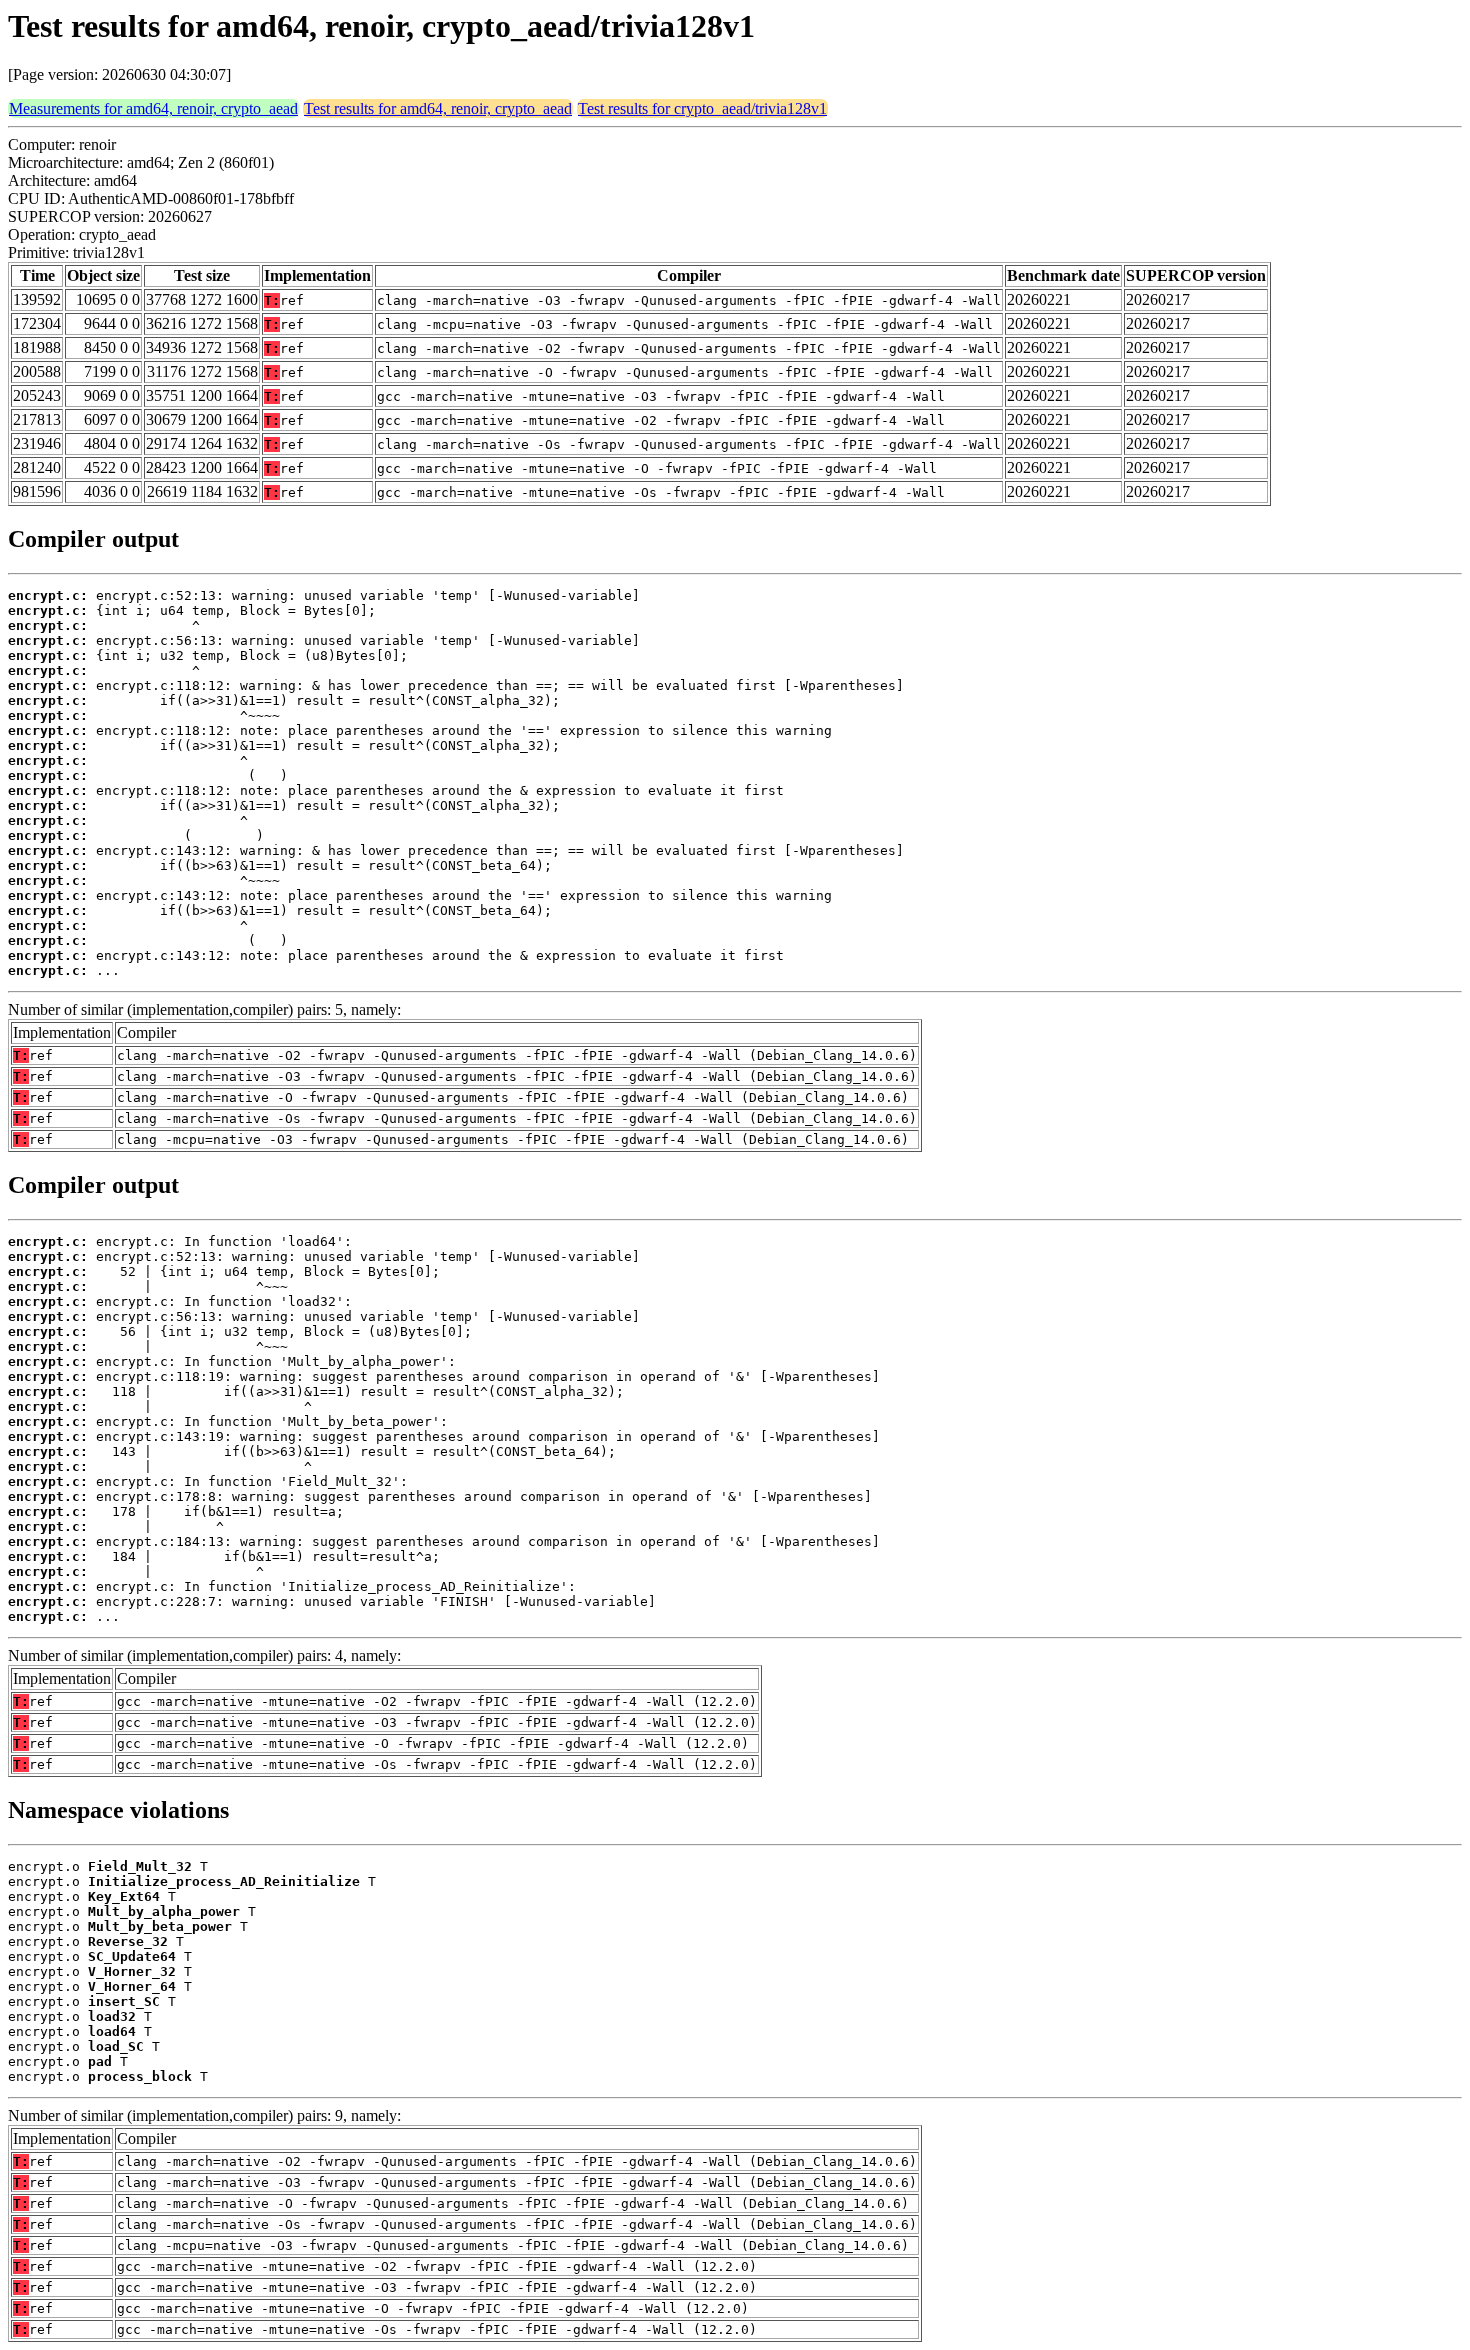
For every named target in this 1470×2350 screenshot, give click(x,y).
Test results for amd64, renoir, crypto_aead (438, 108)
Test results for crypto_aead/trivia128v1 (702, 108)
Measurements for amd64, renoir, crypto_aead (153, 108)
